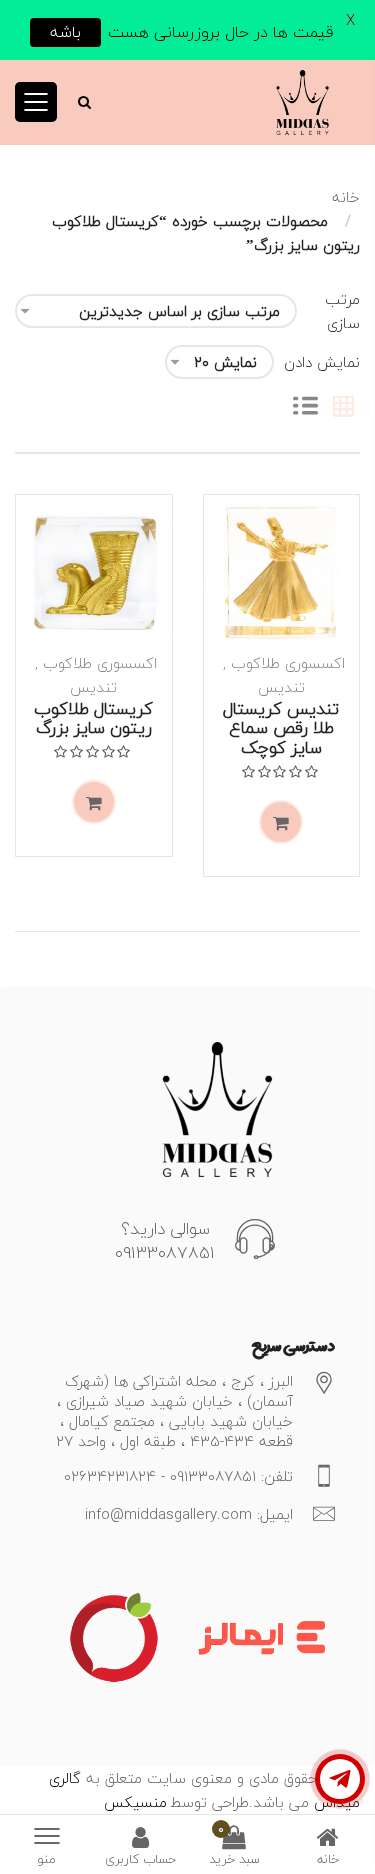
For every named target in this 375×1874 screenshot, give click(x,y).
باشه (65, 32)
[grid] (343, 408)
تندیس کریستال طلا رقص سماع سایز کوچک (281, 728)
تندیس (281, 687)
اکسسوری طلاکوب (288, 663)
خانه (346, 197)
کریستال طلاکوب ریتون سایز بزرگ (93, 718)
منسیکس (135, 1802)
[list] (305, 408)
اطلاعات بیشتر (281, 822)
